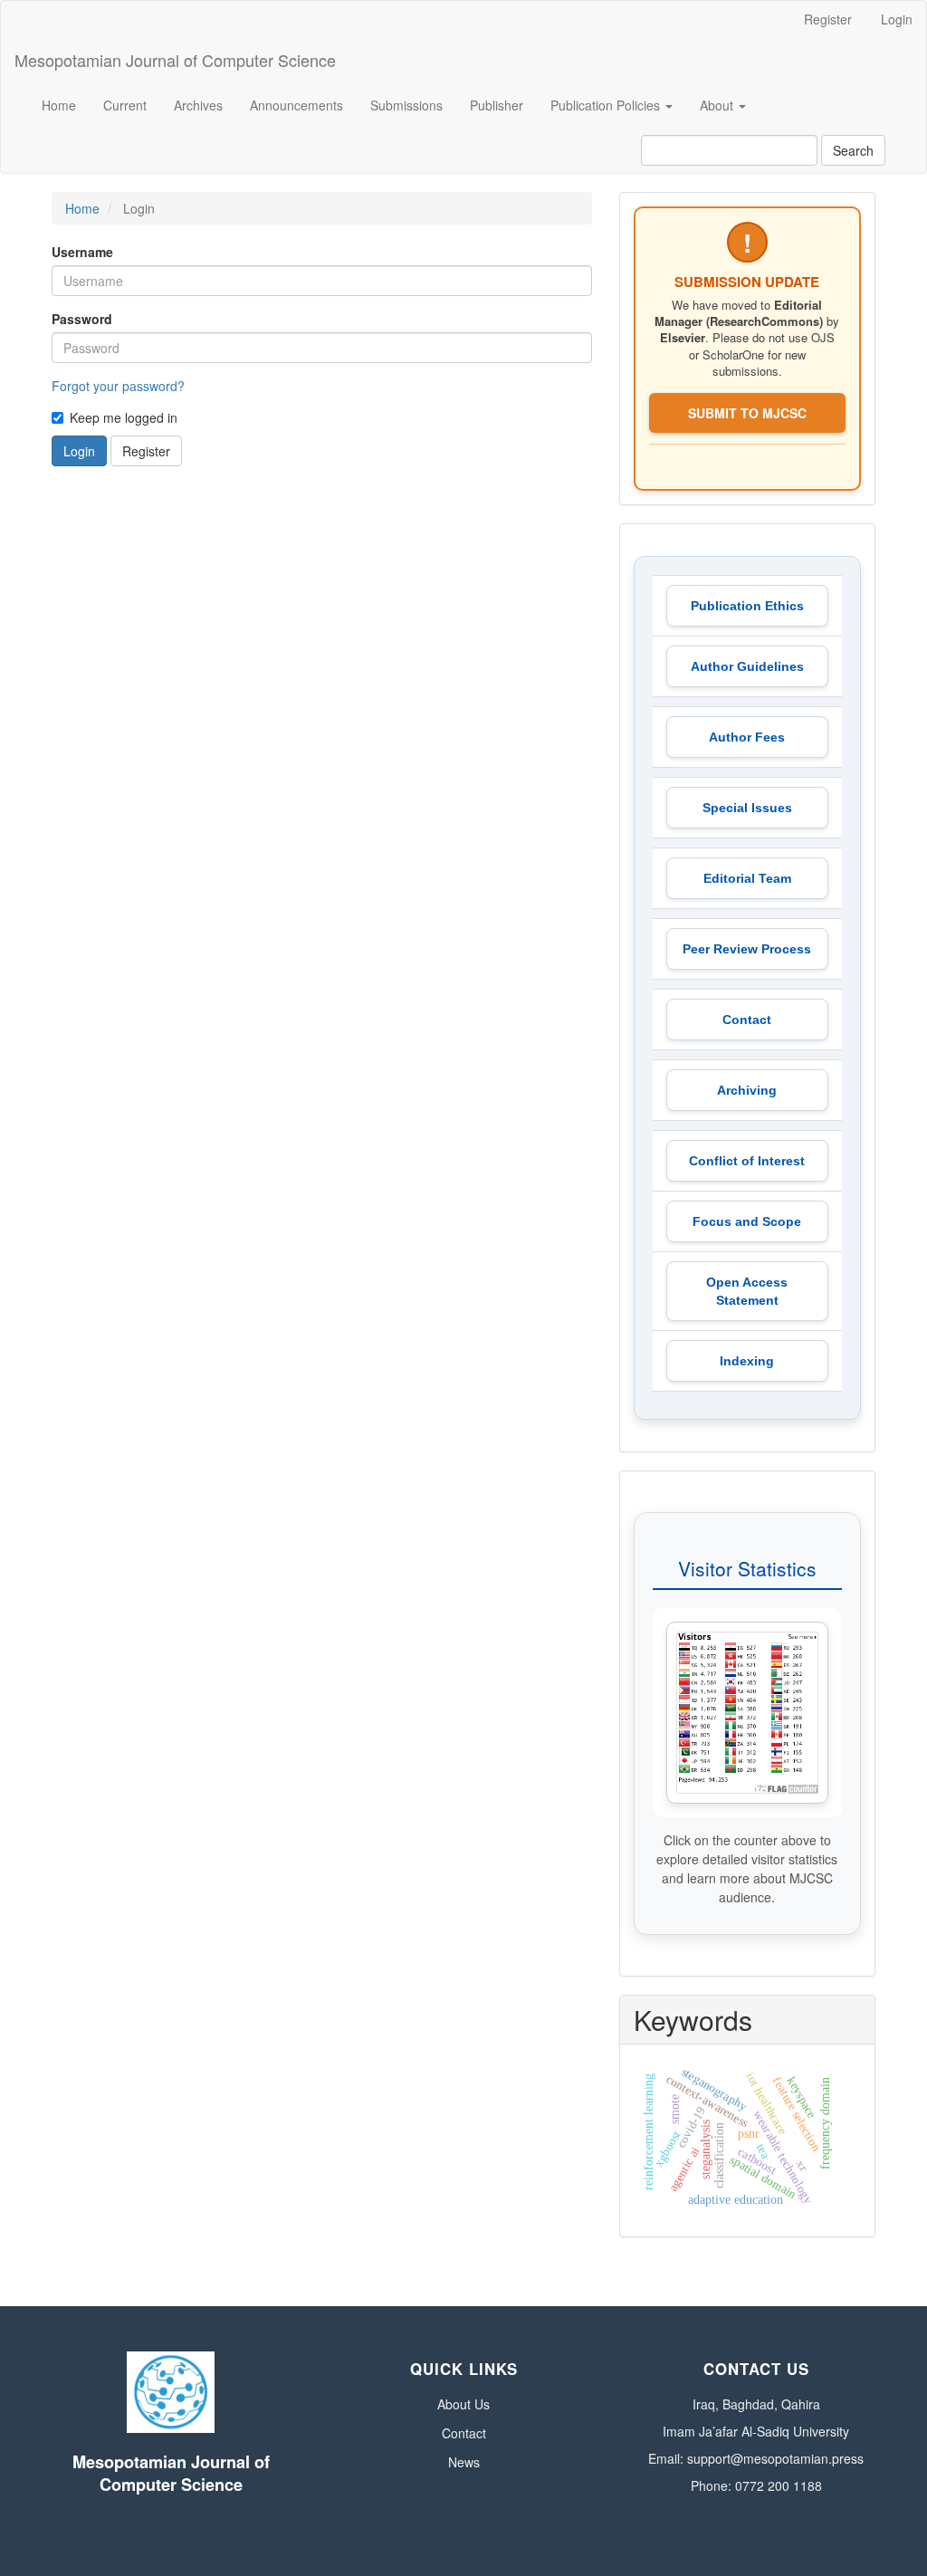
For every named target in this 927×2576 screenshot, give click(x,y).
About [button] (718, 105)
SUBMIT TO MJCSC (747, 413)
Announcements (296, 105)
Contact (747, 1020)
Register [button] (146, 451)
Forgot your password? (118, 386)
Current (125, 105)
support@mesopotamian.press (775, 2458)
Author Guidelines (747, 666)
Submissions (406, 105)
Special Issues (747, 808)
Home (59, 105)
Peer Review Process (747, 949)
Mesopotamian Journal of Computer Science (175, 60)
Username (82, 252)
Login (897, 19)
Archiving (747, 1090)
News (464, 2462)
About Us (463, 2404)
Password (82, 319)
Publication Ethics (747, 606)
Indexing (747, 1361)
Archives (198, 105)
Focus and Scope (747, 1221)
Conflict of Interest (747, 1161)
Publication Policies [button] (607, 105)
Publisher (497, 105)
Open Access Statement (747, 1291)
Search (853, 150)
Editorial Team (747, 878)
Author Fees (747, 737)
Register (828, 19)
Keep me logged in (124, 417)
